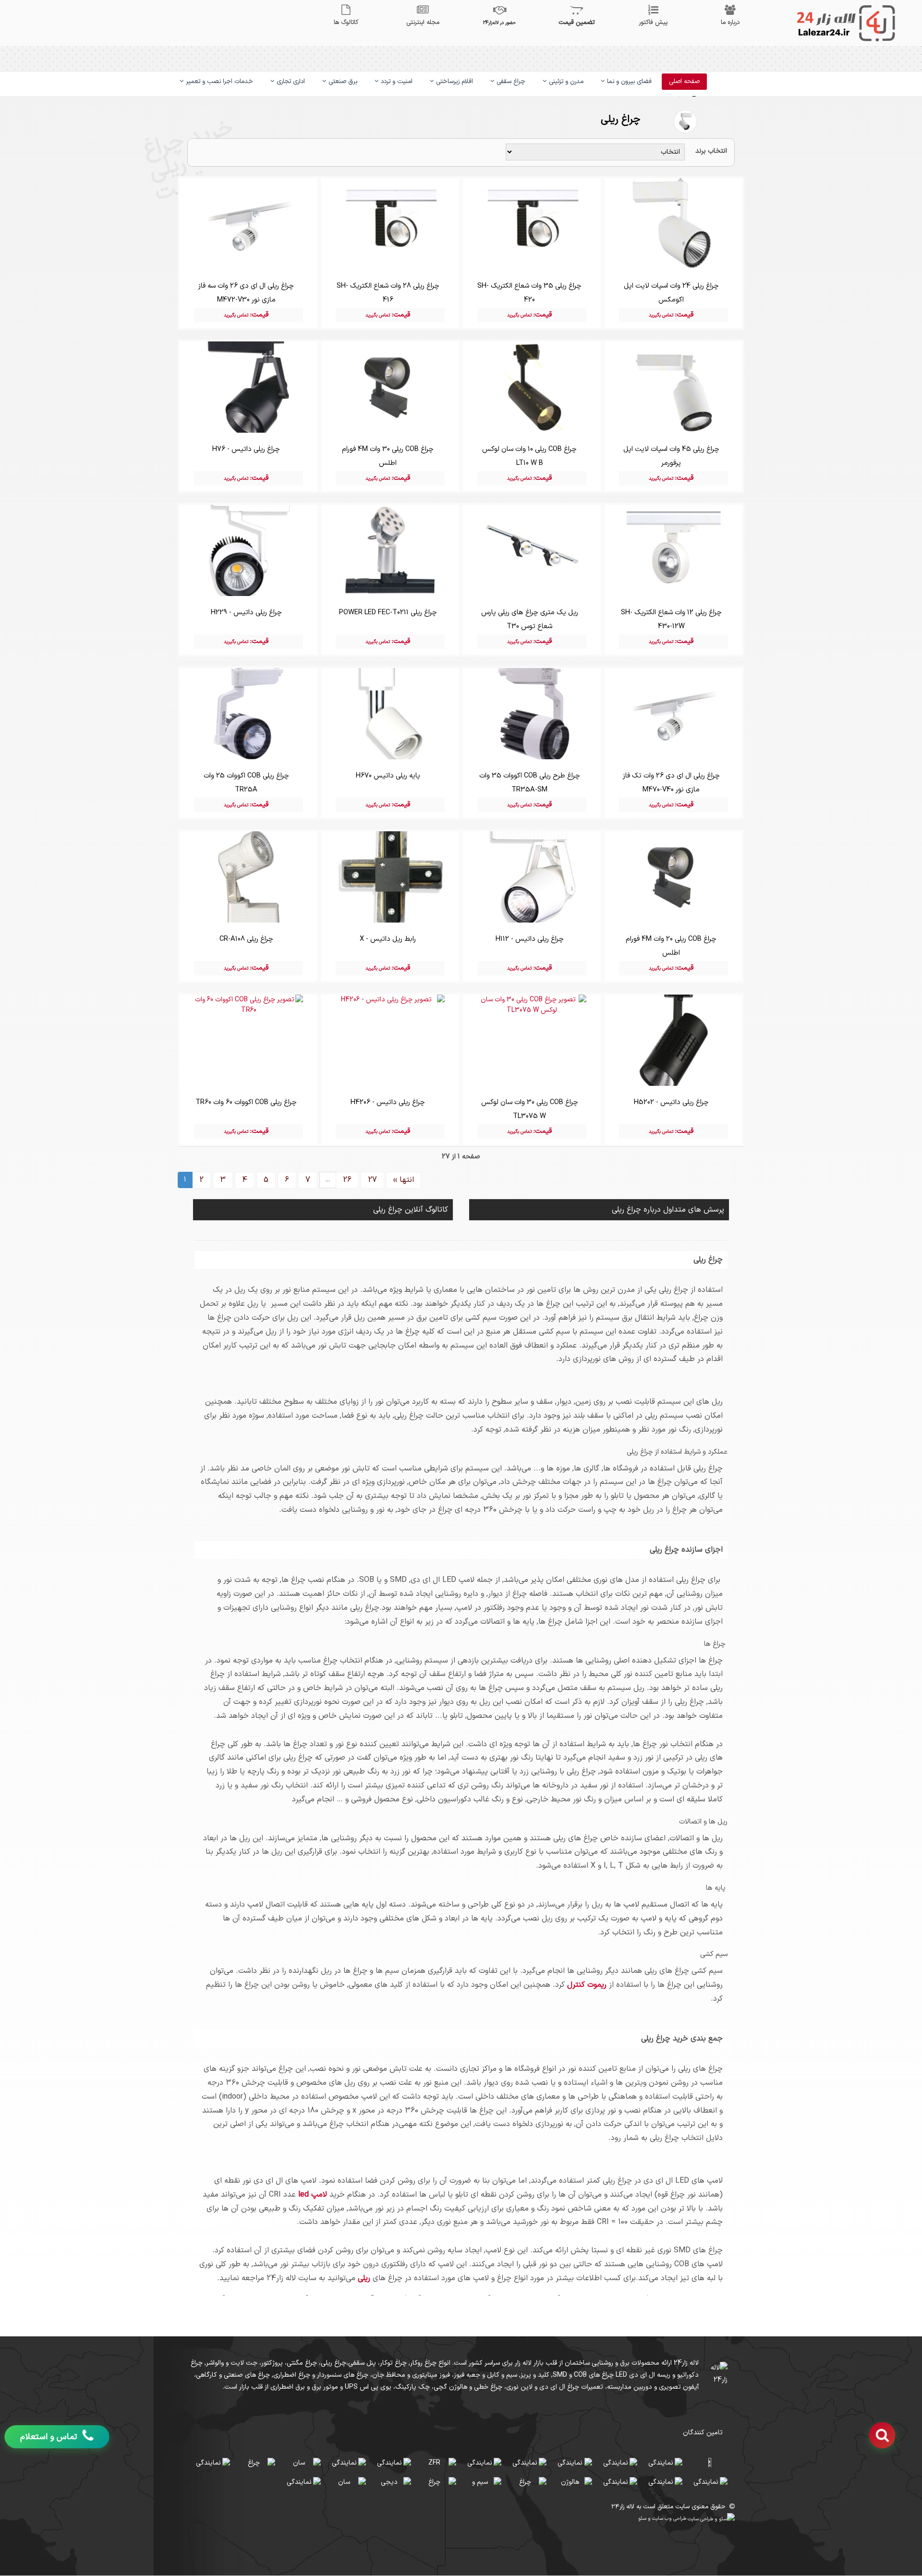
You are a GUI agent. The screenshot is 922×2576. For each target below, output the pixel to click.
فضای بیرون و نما (628, 82)
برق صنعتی (342, 82)
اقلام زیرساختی (454, 82)
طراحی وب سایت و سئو (663, 2518)
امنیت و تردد (396, 82)
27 (372, 1180)
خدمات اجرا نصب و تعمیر (218, 82)
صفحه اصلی (684, 82)
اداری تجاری (290, 82)
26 (347, 1180)
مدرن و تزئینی (565, 82)
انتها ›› (404, 1180)
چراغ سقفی (510, 82)
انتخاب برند (711, 151)
